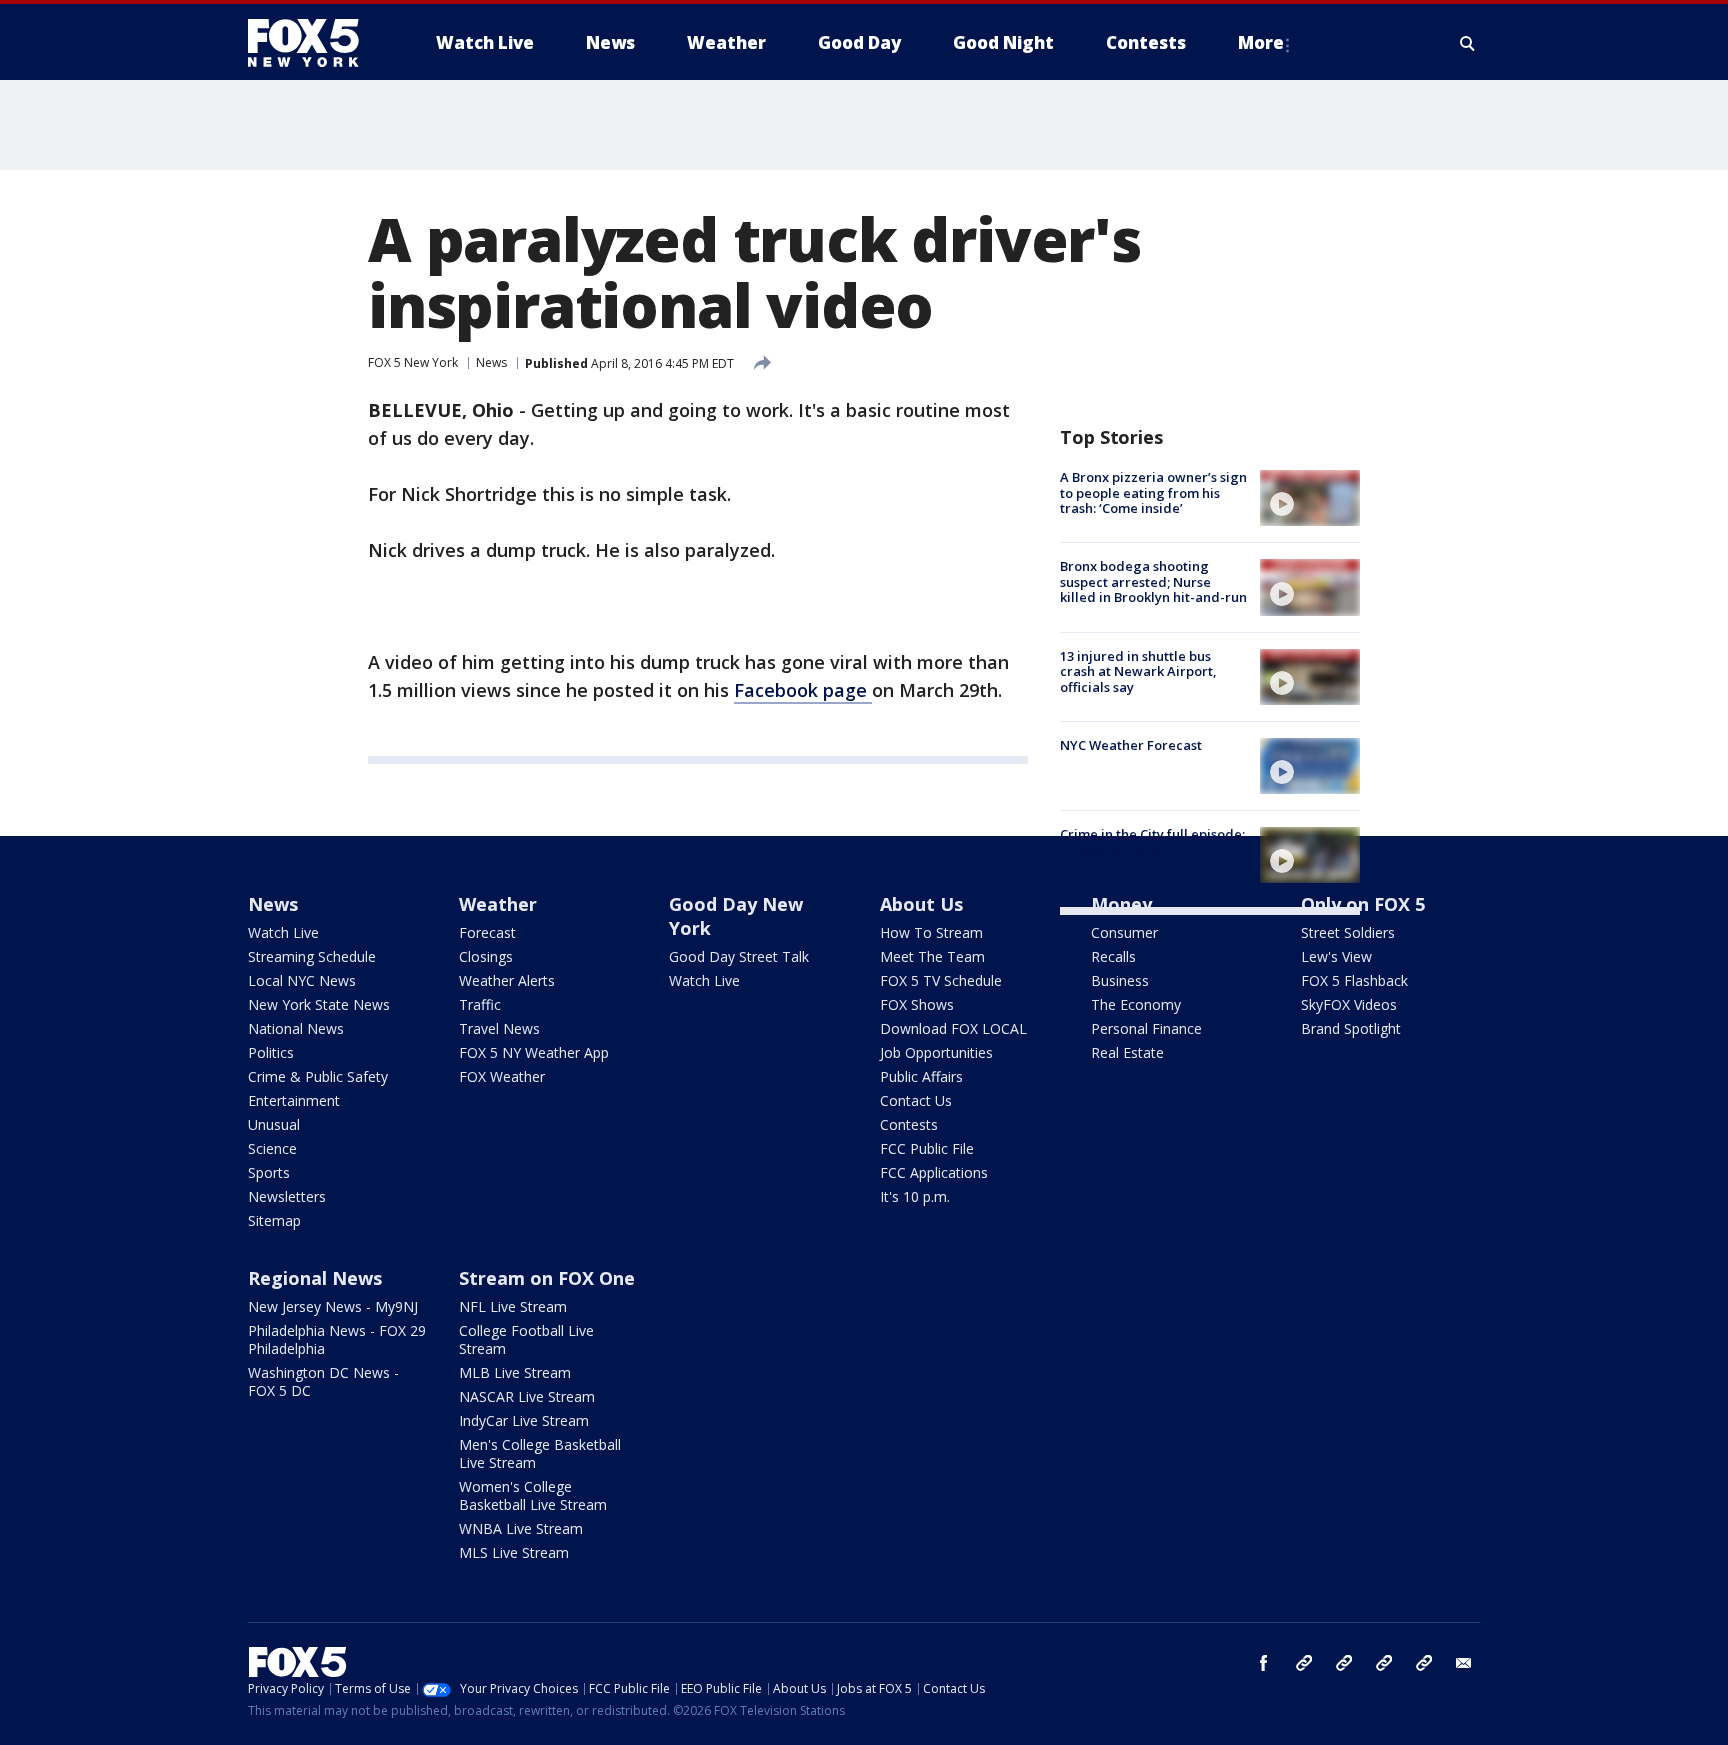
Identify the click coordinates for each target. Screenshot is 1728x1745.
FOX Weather (502, 1076)
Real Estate (1127, 1052)
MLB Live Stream (515, 1372)
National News (296, 1028)
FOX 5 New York (413, 362)
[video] (1310, 498)
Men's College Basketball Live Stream (540, 1453)
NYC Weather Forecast (1131, 745)
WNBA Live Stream (521, 1528)
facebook (1264, 1663)
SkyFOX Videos (1349, 1004)
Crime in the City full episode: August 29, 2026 (1152, 842)
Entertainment (294, 1100)
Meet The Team (932, 956)
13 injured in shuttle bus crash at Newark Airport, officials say (1138, 671)
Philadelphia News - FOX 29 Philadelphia (337, 1339)
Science (272, 1148)
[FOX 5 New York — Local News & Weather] (314, 43)
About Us (921, 904)
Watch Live (283, 932)
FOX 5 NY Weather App (534, 1052)
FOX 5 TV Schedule (941, 980)
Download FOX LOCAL (953, 1028)
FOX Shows (917, 1004)
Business (1120, 980)
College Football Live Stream (526, 1339)
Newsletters (287, 1196)
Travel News (499, 1028)
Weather (498, 904)
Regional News (315, 1278)
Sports (269, 1172)
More (1261, 42)
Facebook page (803, 690)
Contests (909, 1124)
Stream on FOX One (547, 1278)
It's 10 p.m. (915, 1196)
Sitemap (274, 1220)
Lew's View (1336, 956)
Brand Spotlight (1351, 1028)
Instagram (1304, 1663)
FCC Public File (927, 1148)
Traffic (480, 1004)
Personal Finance (1146, 1028)
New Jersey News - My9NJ (333, 1306)
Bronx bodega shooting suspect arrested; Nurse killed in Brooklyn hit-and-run (1153, 581)
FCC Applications (934, 1172)
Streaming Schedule (312, 956)
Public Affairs (921, 1076)
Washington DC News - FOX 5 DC (323, 1381)
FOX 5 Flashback (1354, 980)
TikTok (1344, 1663)
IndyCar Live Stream (524, 1420)
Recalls (1113, 956)
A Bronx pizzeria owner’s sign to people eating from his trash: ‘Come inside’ (1153, 492)
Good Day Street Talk (739, 956)
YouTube (1384, 1663)
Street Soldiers (1348, 932)
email (1464, 1663)
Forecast (487, 932)
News (491, 362)
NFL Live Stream (513, 1306)
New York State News (319, 1004)
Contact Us (916, 1100)
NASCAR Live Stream (527, 1396)
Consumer (1124, 932)
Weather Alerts (507, 980)
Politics (271, 1052)
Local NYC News (302, 980)
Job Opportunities (936, 1052)
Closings (486, 956)
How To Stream (931, 932)
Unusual (274, 1124)
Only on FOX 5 (1363, 904)
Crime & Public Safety (318, 1076)
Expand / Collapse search (1468, 43)
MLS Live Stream (514, 1552)
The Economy (1136, 1004)
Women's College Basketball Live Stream (533, 1495)
